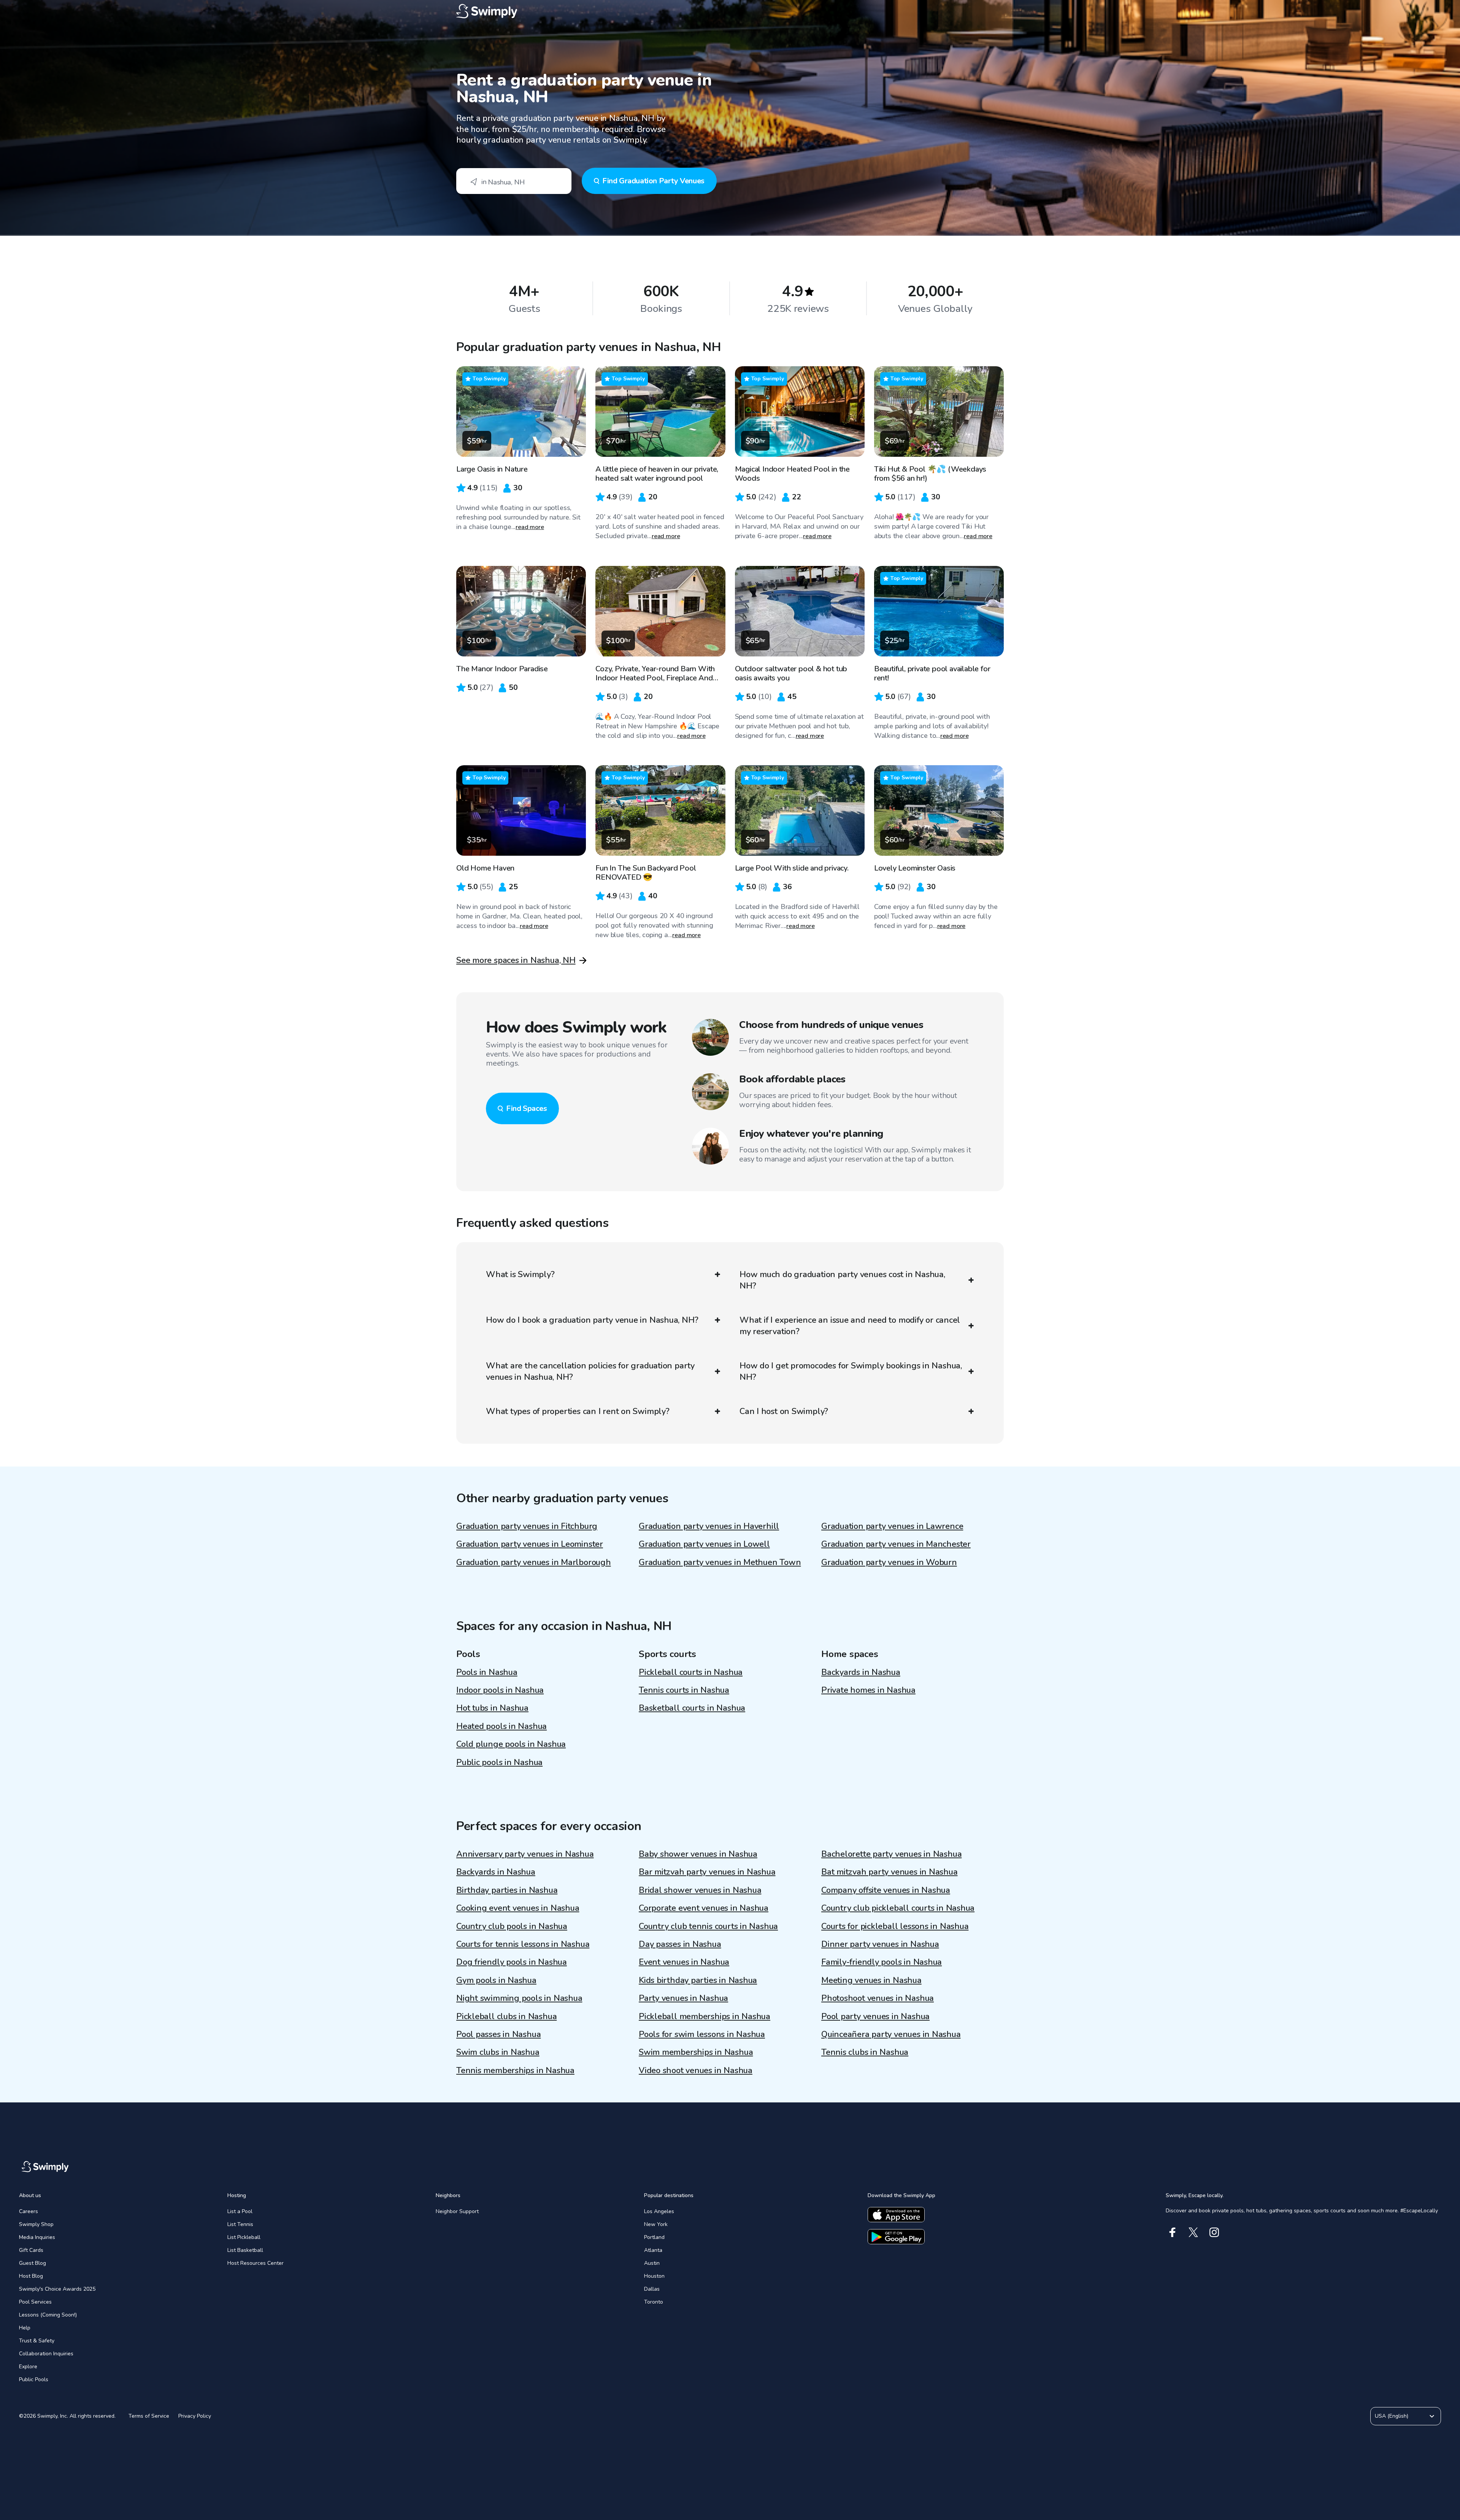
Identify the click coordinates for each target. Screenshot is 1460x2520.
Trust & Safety (37, 2341)
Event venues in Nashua (684, 1962)
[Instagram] (1214, 2232)
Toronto (654, 2302)
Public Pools (34, 2379)
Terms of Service (149, 2416)
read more (530, 527)
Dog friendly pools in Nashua (512, 1962)
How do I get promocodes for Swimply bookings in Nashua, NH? (851, 1371)
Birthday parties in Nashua (507, 1890)
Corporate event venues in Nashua (704, 1908)
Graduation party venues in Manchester (896, 1544)
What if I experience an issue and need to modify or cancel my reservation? (850, 1326)
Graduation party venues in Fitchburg (527, 1526)
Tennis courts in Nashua (684, 1690)
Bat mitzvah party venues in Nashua (889, 1872)
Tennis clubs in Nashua (865, 2052)
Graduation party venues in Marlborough (534, 1562)
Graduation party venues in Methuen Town (720, 1562)
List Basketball (245, 2250)
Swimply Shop (36, 2224)
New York (656, 2224)
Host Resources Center (255, 2263)
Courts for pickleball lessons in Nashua (895, 1926)
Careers (29, 2211)
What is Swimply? (520, 1274)
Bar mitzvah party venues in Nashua (707, 1872)
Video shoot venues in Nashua (696, 2070)
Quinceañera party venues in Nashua (891, 2034)
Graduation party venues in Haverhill (709, 1526)
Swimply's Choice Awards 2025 (57, 2289)
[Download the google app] (896, 2237)
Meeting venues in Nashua (871, 1980)
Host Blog (31, 2276)
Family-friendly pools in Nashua (882, 1962)
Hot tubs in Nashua (492, 1708)
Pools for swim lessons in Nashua (702, 2034)
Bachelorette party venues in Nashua (891, 1854)
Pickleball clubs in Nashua (506, 2016)
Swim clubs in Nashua (498, 2052)
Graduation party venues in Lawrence (892, 1526)
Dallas (652, 2289)
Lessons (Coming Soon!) (48, 2315)
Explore (28, 2367)
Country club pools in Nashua (512, 1926)
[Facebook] (1172, 2232)
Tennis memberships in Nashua (515, 2070)
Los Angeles (659, 2211)
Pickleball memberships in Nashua (705, 2016)
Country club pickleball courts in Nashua (898, 1908)
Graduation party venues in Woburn (889, 1562)
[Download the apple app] (896, 2215)
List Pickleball (244, 2237)
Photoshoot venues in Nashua (878, 1998)
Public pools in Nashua (499, 1762)
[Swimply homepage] (730, 11)
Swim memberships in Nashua (696, 2052)
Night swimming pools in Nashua (519, 1998)
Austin (652, 2263)
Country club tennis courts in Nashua (708, 1926)
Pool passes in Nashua (498, 2034)
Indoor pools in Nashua (500, 1690)
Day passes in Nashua (680, 1944)
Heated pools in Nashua (501, 1726)
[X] (1193, 2232)
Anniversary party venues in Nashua (525, 1854)
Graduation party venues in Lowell (704, 1544)
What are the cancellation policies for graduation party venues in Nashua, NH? (590, 1371)
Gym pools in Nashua (496, 1980)
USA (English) (1392, 2416)
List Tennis (240, 2224)
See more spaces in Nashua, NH (516, 960)
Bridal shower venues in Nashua (700, 1890)
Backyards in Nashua (861, 1672)
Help (25, 2328)
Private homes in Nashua (868, 1690)
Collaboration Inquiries (46, 2354)
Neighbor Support (457, 2211)
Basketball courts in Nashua (692, 1708)
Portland (654, 2237)
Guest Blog (33, 2263)
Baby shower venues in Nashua (698, 1854)
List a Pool (240, 2211)
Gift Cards (31, 2250)
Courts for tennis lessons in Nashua (523, 1944)
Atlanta (653, 2250)
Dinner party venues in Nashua (880, 1944)
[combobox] (514, 181)
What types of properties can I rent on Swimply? (578, 1411)
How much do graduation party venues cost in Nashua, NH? (842, 1280)
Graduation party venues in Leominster (530, 1544)
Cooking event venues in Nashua (518, 1908)
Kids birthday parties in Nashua (698, 1980)
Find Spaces (527, 1108)
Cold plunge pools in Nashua (511, 1744)
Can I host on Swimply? (784, 1411)
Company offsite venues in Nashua (886, 1890)
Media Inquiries (37, 2237)
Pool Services (35, 2302)
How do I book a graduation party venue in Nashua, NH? (592, 1320)
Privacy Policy (195, 2416)
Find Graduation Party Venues (653, 181)
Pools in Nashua (487, 1672)
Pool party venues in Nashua (875, 2016)
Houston (654, 2276)
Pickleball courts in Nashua (691, 1672)
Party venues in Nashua (683, 1998)
